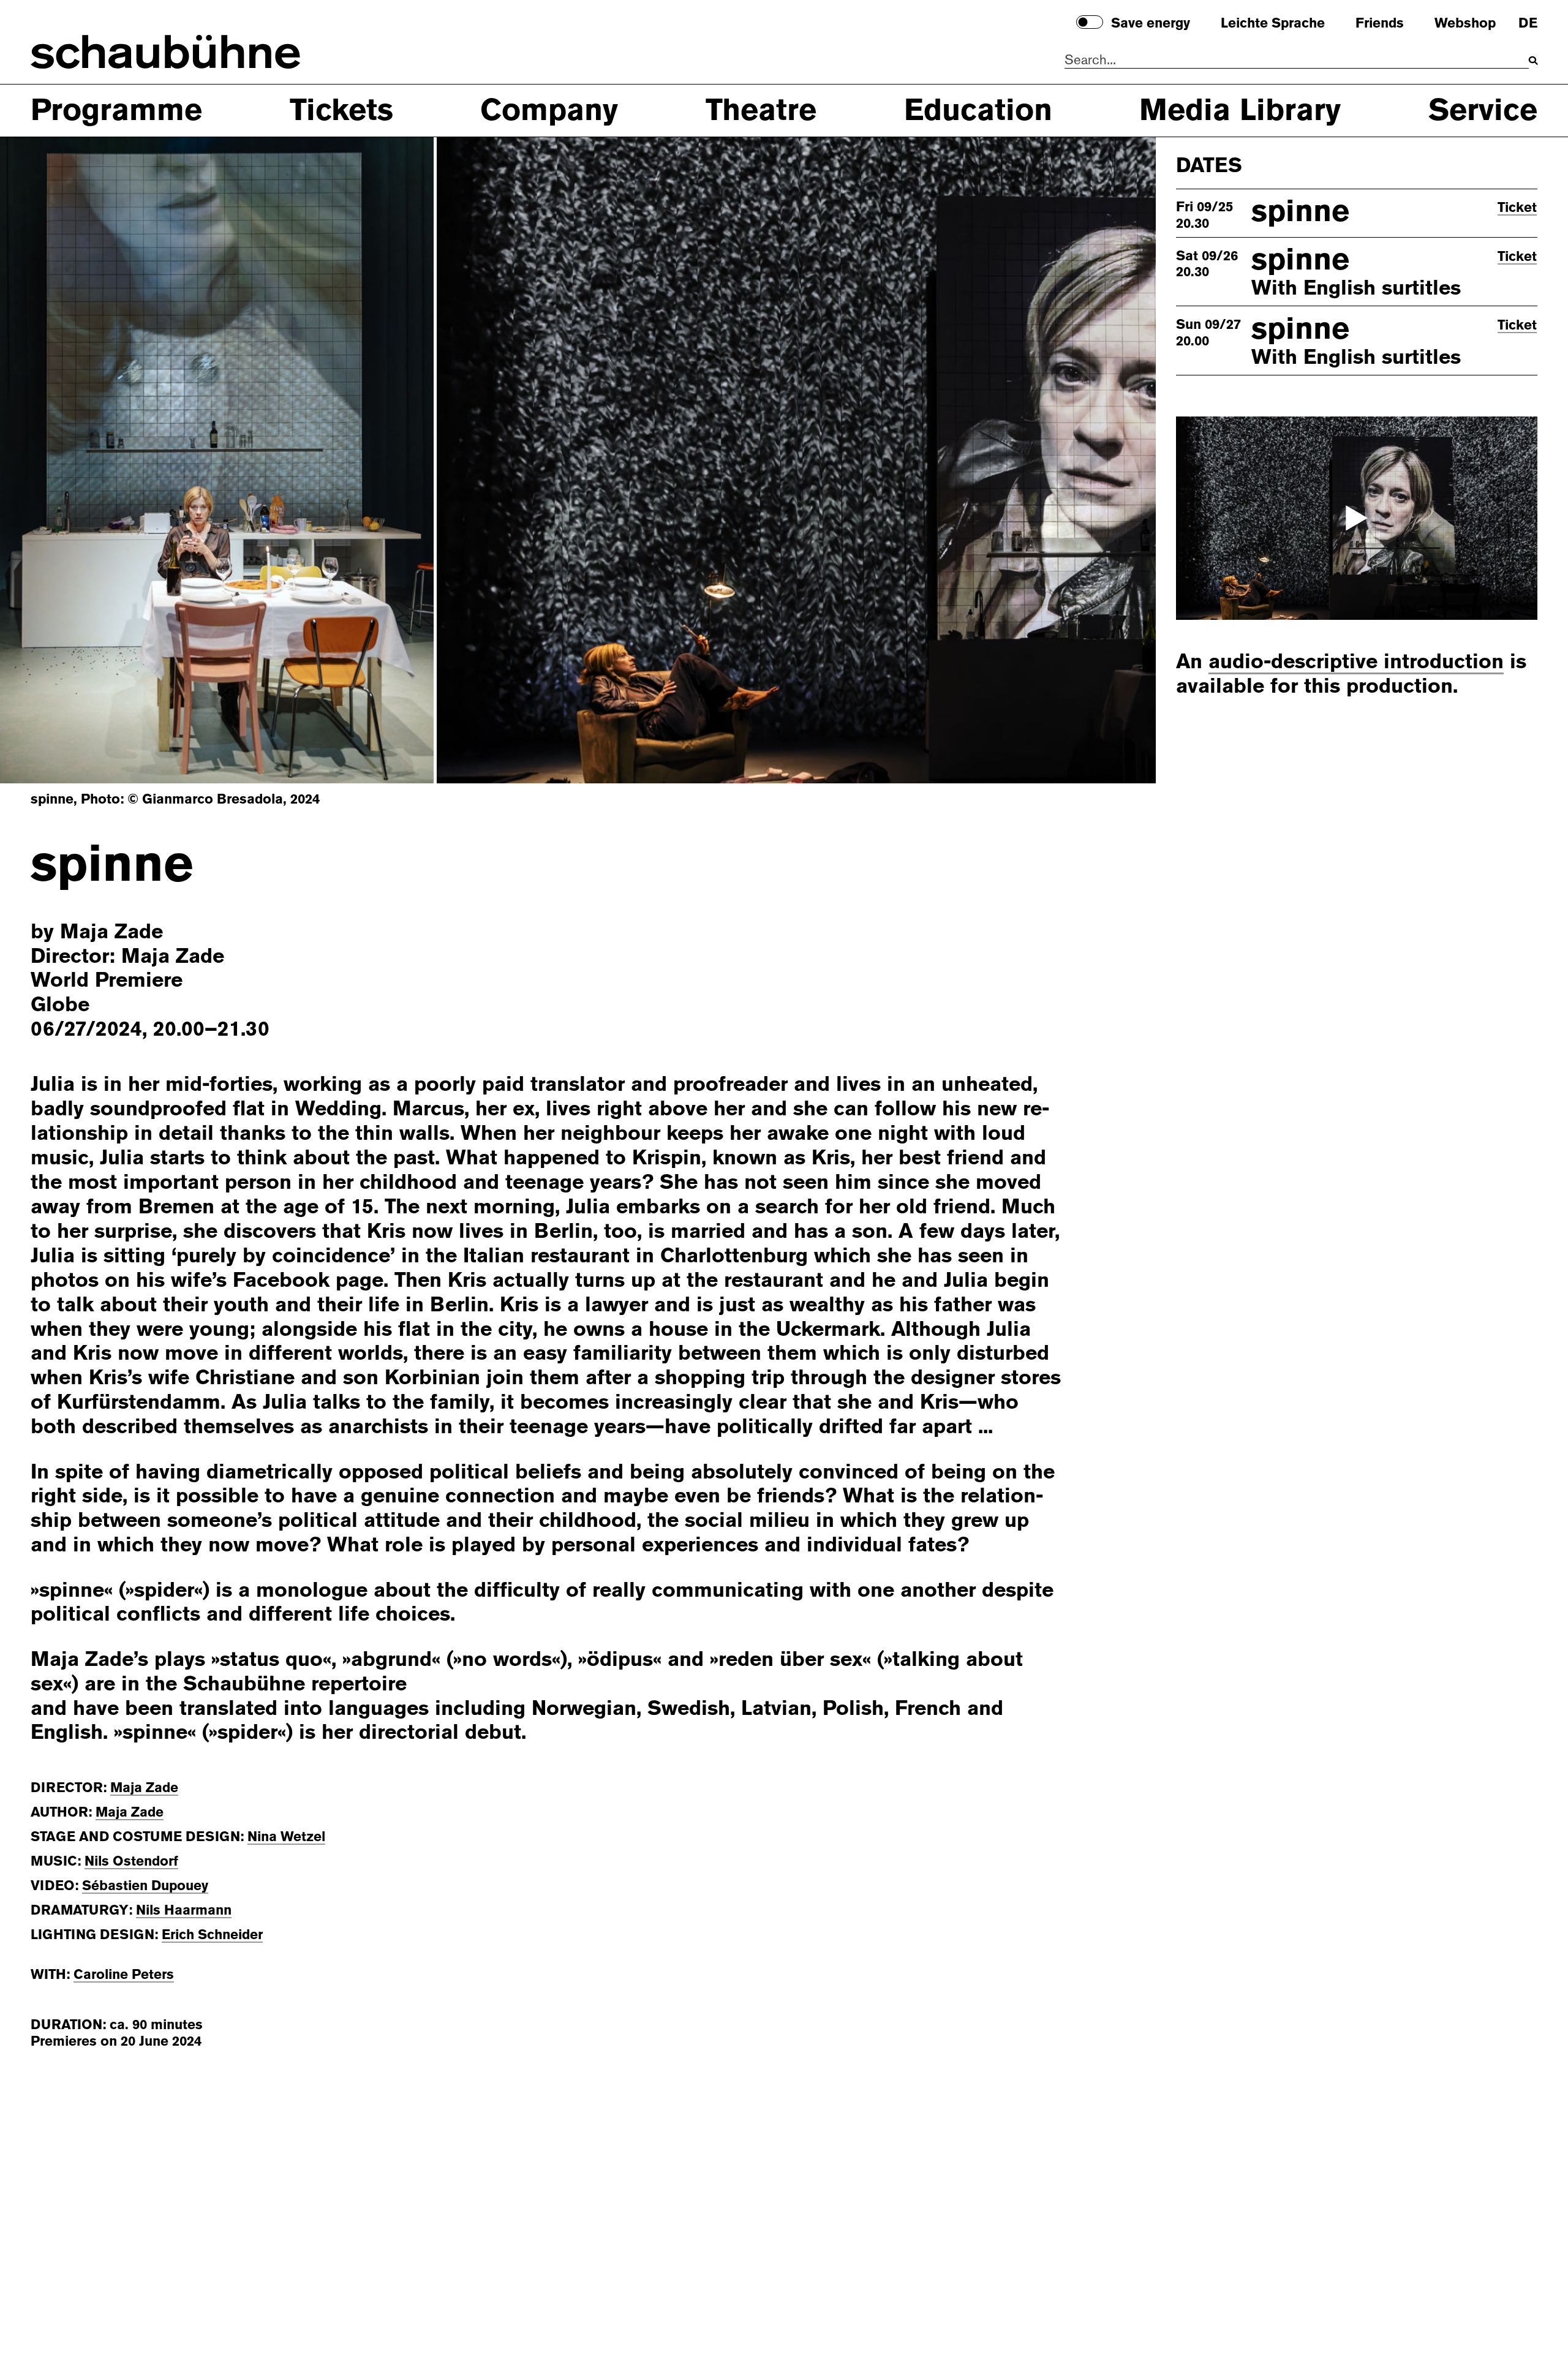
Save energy (1151, 24)
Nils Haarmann (184, 1910)
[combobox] (1297, 61)
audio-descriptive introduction (1356, 662)
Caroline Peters (124, 1974)
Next (1074, 459)
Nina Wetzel (286, 1837)
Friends (1380, 24)
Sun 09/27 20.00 (1208, 333)
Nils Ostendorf (131, 1861)
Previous (81, 459)
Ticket (1517, 208)
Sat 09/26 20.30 (1207, 264)
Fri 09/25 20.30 (1204, 216)
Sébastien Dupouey (145, 1886)
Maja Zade (144, 1788)
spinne (1300, 211)
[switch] (1090, 22)
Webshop (1465, 24)
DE (1528, 24)
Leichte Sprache (1273, 24)
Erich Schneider (212, 1935)
